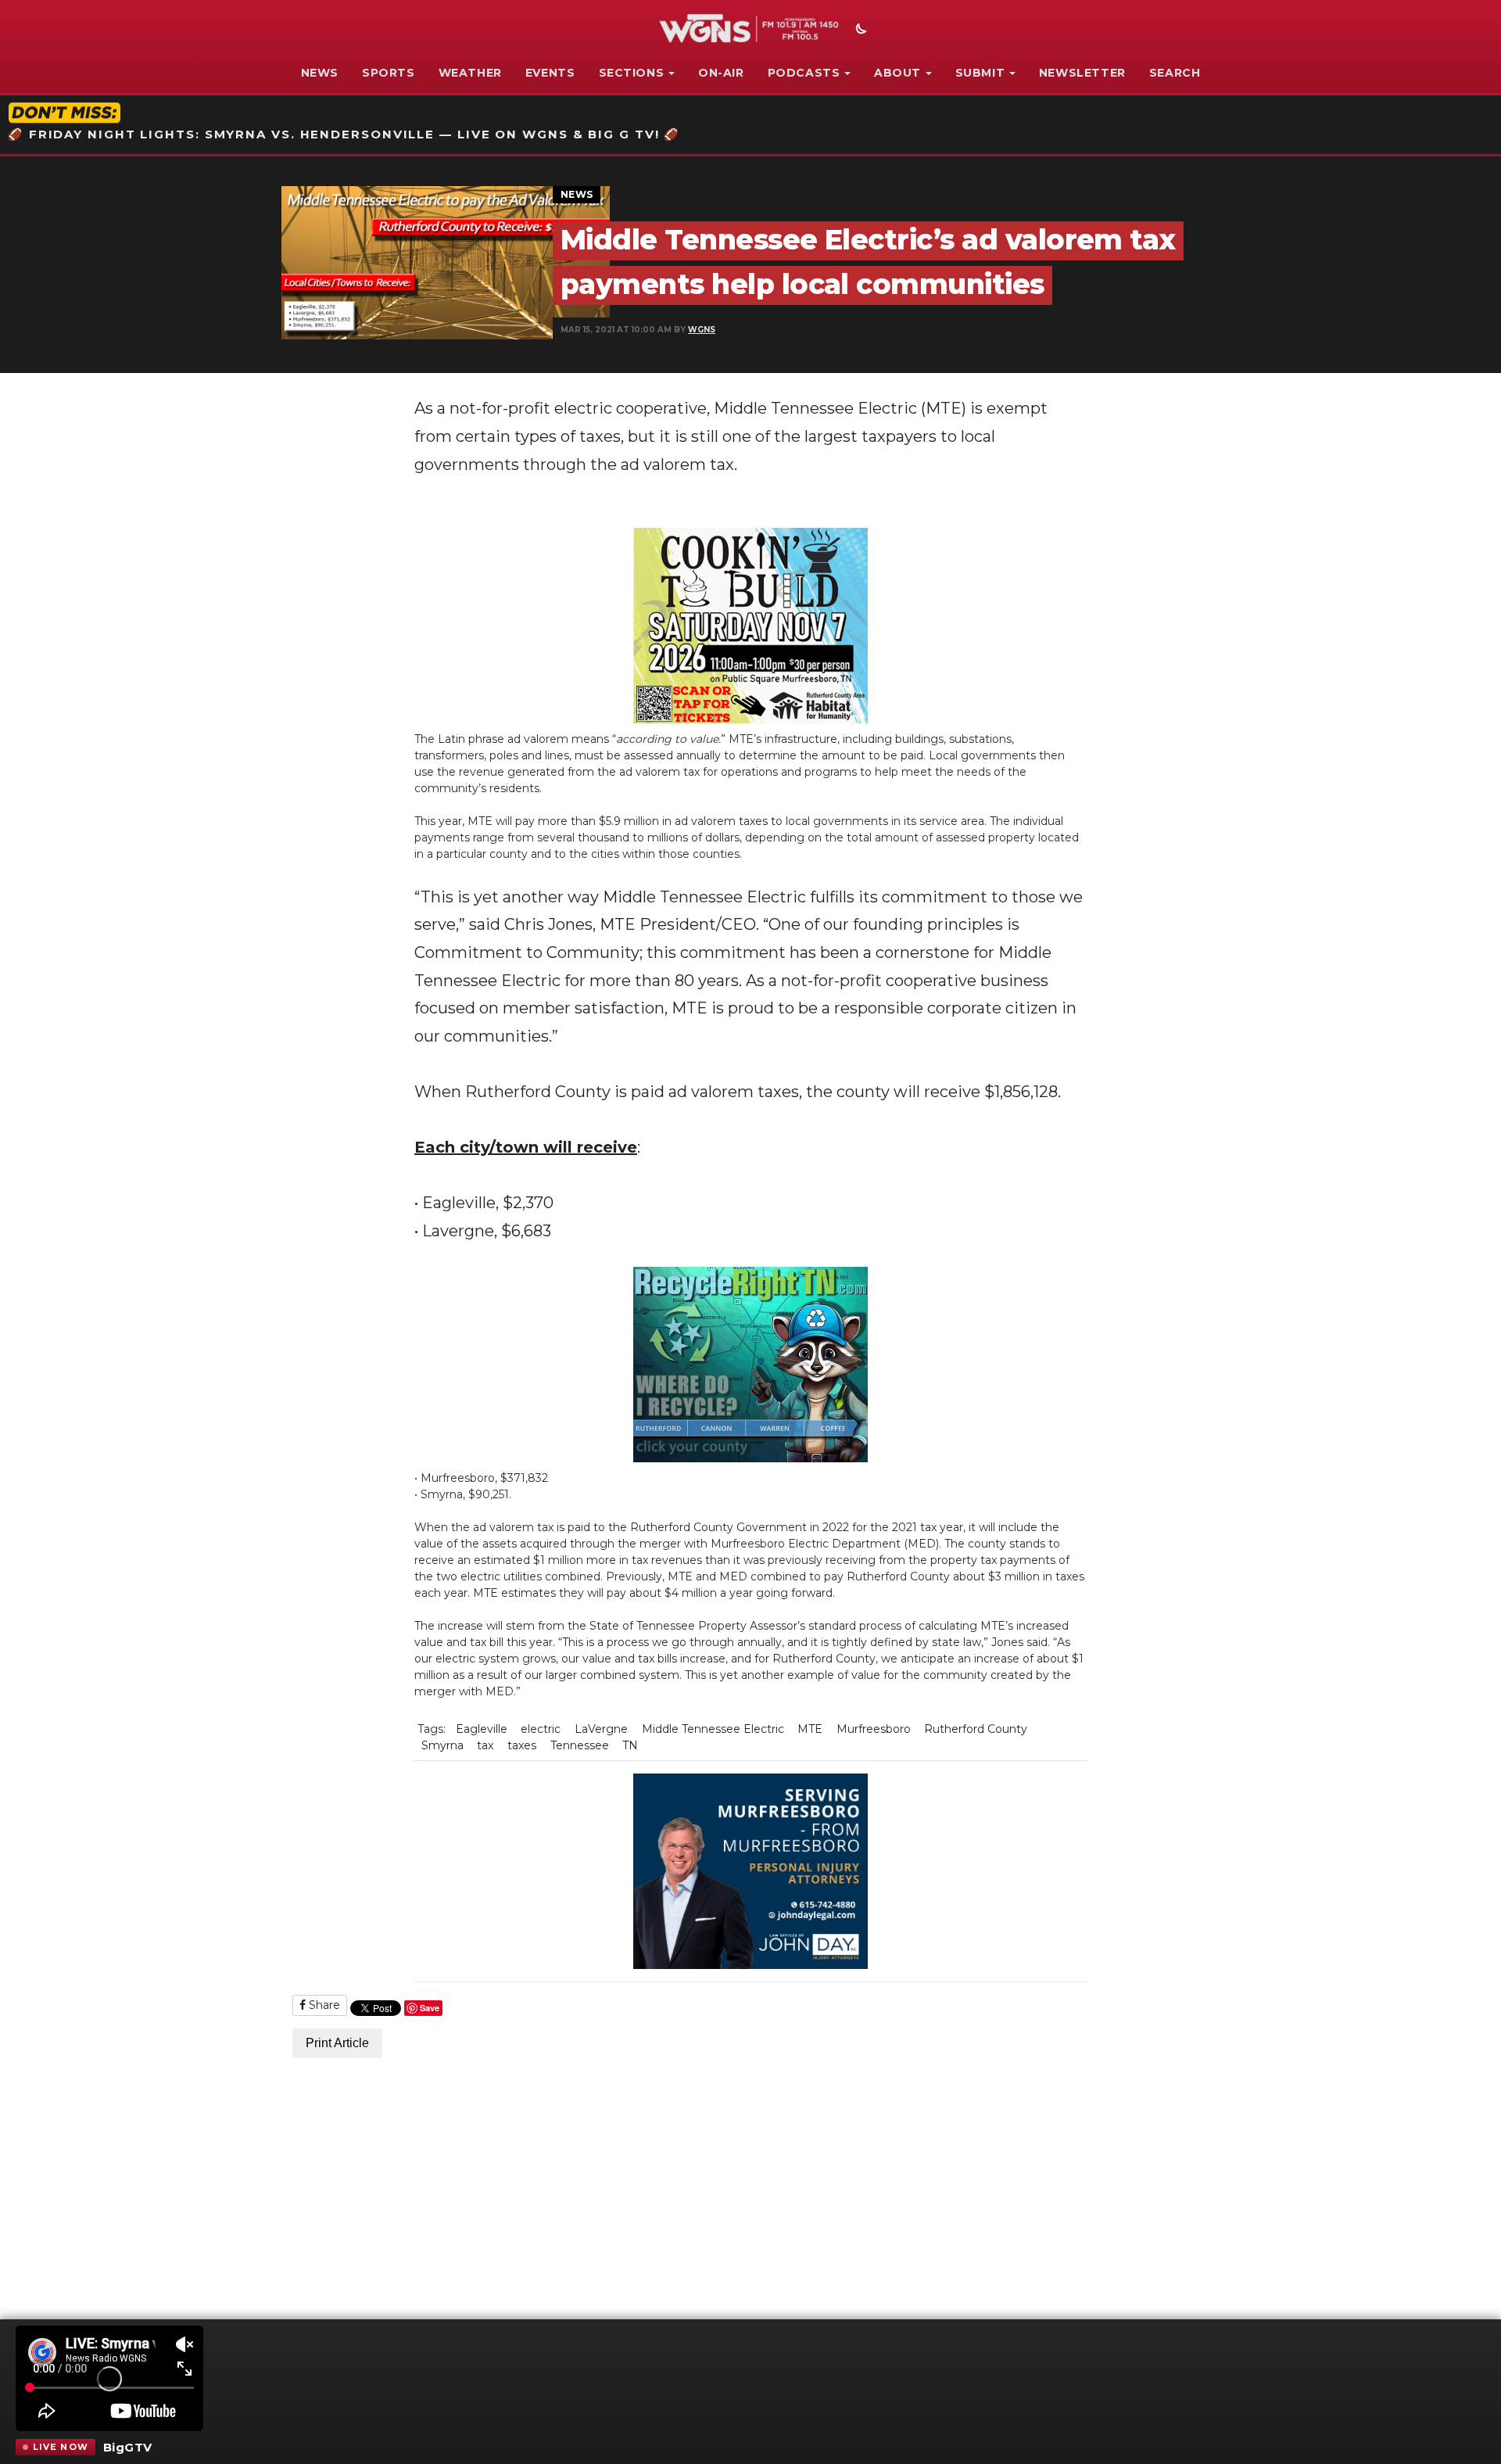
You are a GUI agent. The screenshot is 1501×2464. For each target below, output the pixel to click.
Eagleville (482, 1729)
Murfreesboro (874, 1729)
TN (630, 1745)
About (897, 73)
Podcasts (804, 73)
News (320, 73)
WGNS (702, 330)
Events (550, 73)
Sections (632, 73)
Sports (389, 73)
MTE (810, 1729)
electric (541, 1729)
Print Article (337, 2043)
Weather (470, 73)
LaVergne (601, 1729)
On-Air (721, 73)
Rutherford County (976, 1729)
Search (1175, 73)
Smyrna (442, 1745)
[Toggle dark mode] (859, 30)
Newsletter (1082, 73)
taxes (522, 1745)
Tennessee (580, 1745)
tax (485, 1745)
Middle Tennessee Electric (713, 1729)
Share (323, 2005)
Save (430, 2008)
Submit (980, 73)
